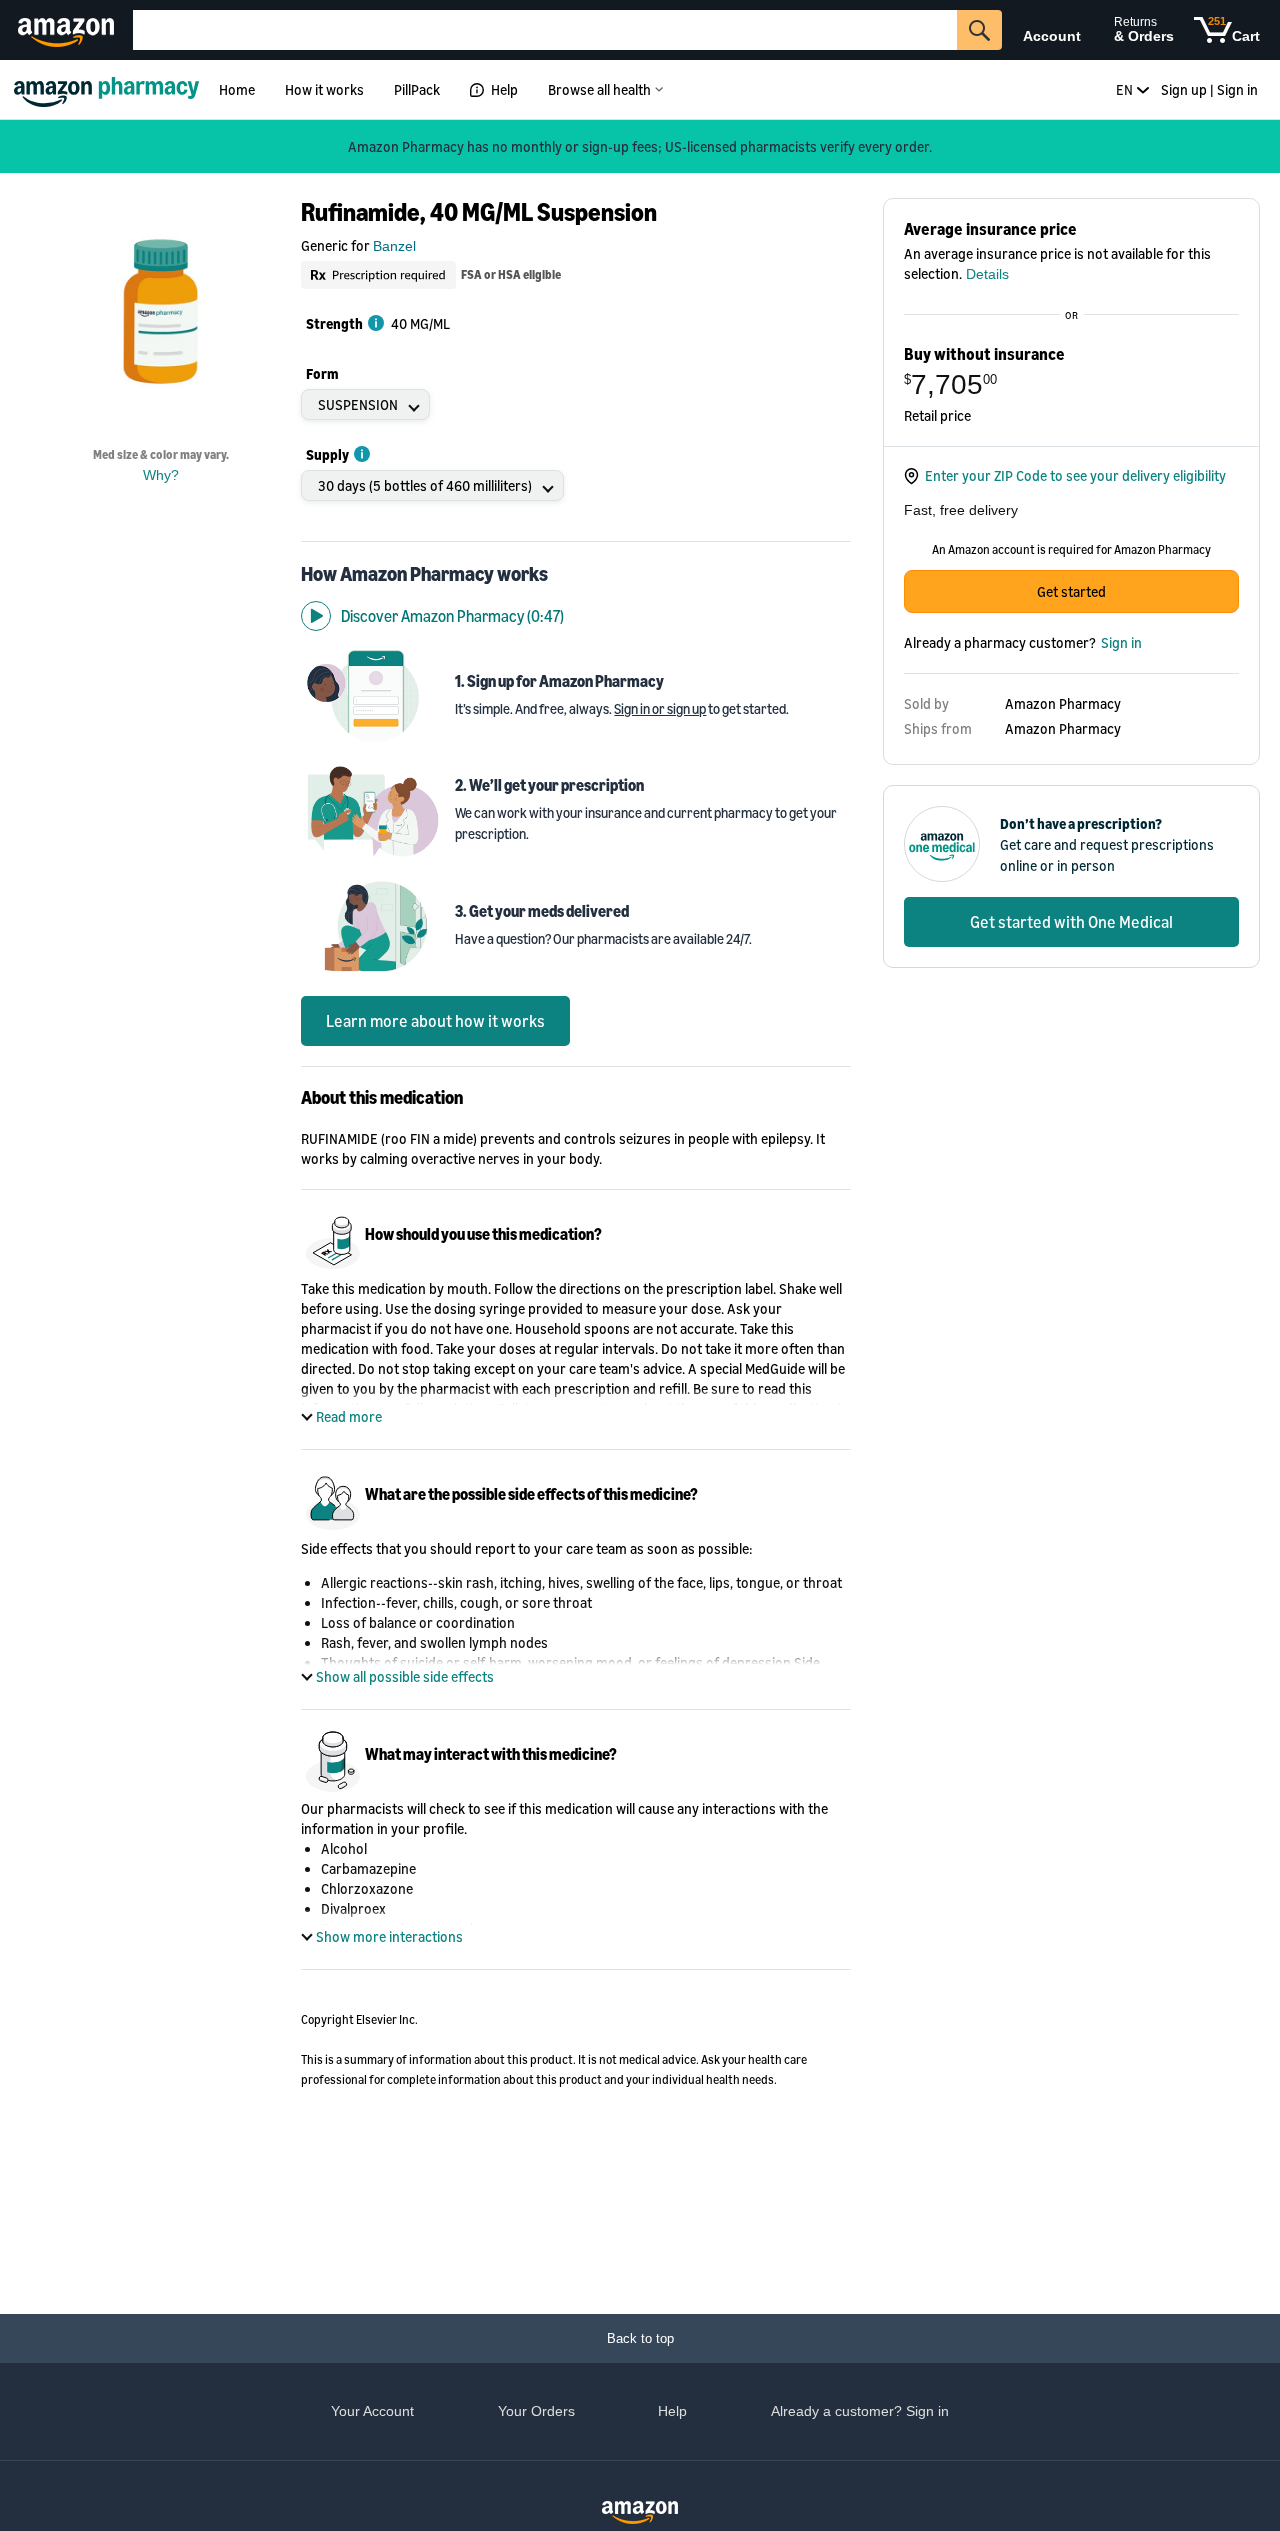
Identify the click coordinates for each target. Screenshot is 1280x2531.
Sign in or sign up (660, 708)
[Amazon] (68, 30)
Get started (1071, 591)
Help (504, 89)
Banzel (394, 246)
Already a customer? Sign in (860, 2411)
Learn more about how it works (435, 1021)
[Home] (109, 89)
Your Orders (536, 2411)
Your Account (372, 2411)
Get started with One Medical (1071, 922)
